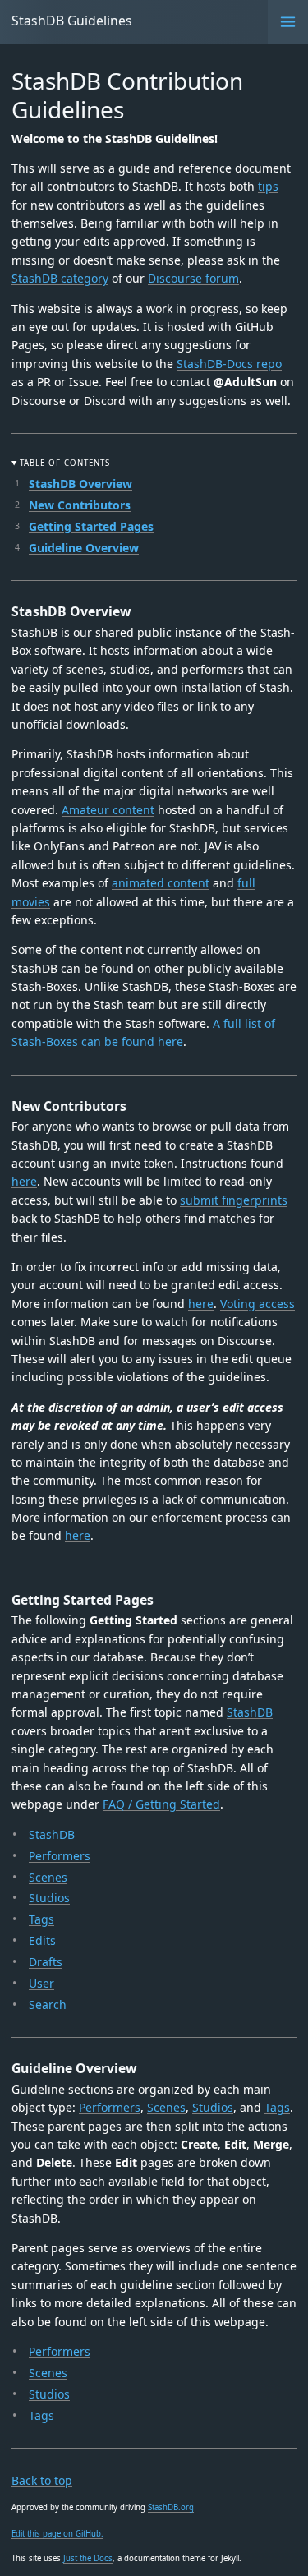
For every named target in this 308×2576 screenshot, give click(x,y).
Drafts (46, 1962)
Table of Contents (64, 463)
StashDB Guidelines (72, 21)
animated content (161, 883)
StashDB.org (171, 2507)
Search (48, 2005)
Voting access (257, 1304)
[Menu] (288, 22)
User (41, 1983)
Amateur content (108, 810)
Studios (49, 1898)
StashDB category (60, 278)
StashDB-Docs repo (229, 364)
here (24, 1181)
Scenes (48, 1877)
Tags (41, 1919)
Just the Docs (88, 2558)
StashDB (250, 1712)
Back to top (42, 2480)
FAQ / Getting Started (161, 1804)
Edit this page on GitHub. (57, 2534)
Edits (42, 1940)
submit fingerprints (234, 1200)
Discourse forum (193, 278)
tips (268, 186)
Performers (60, 1856)
